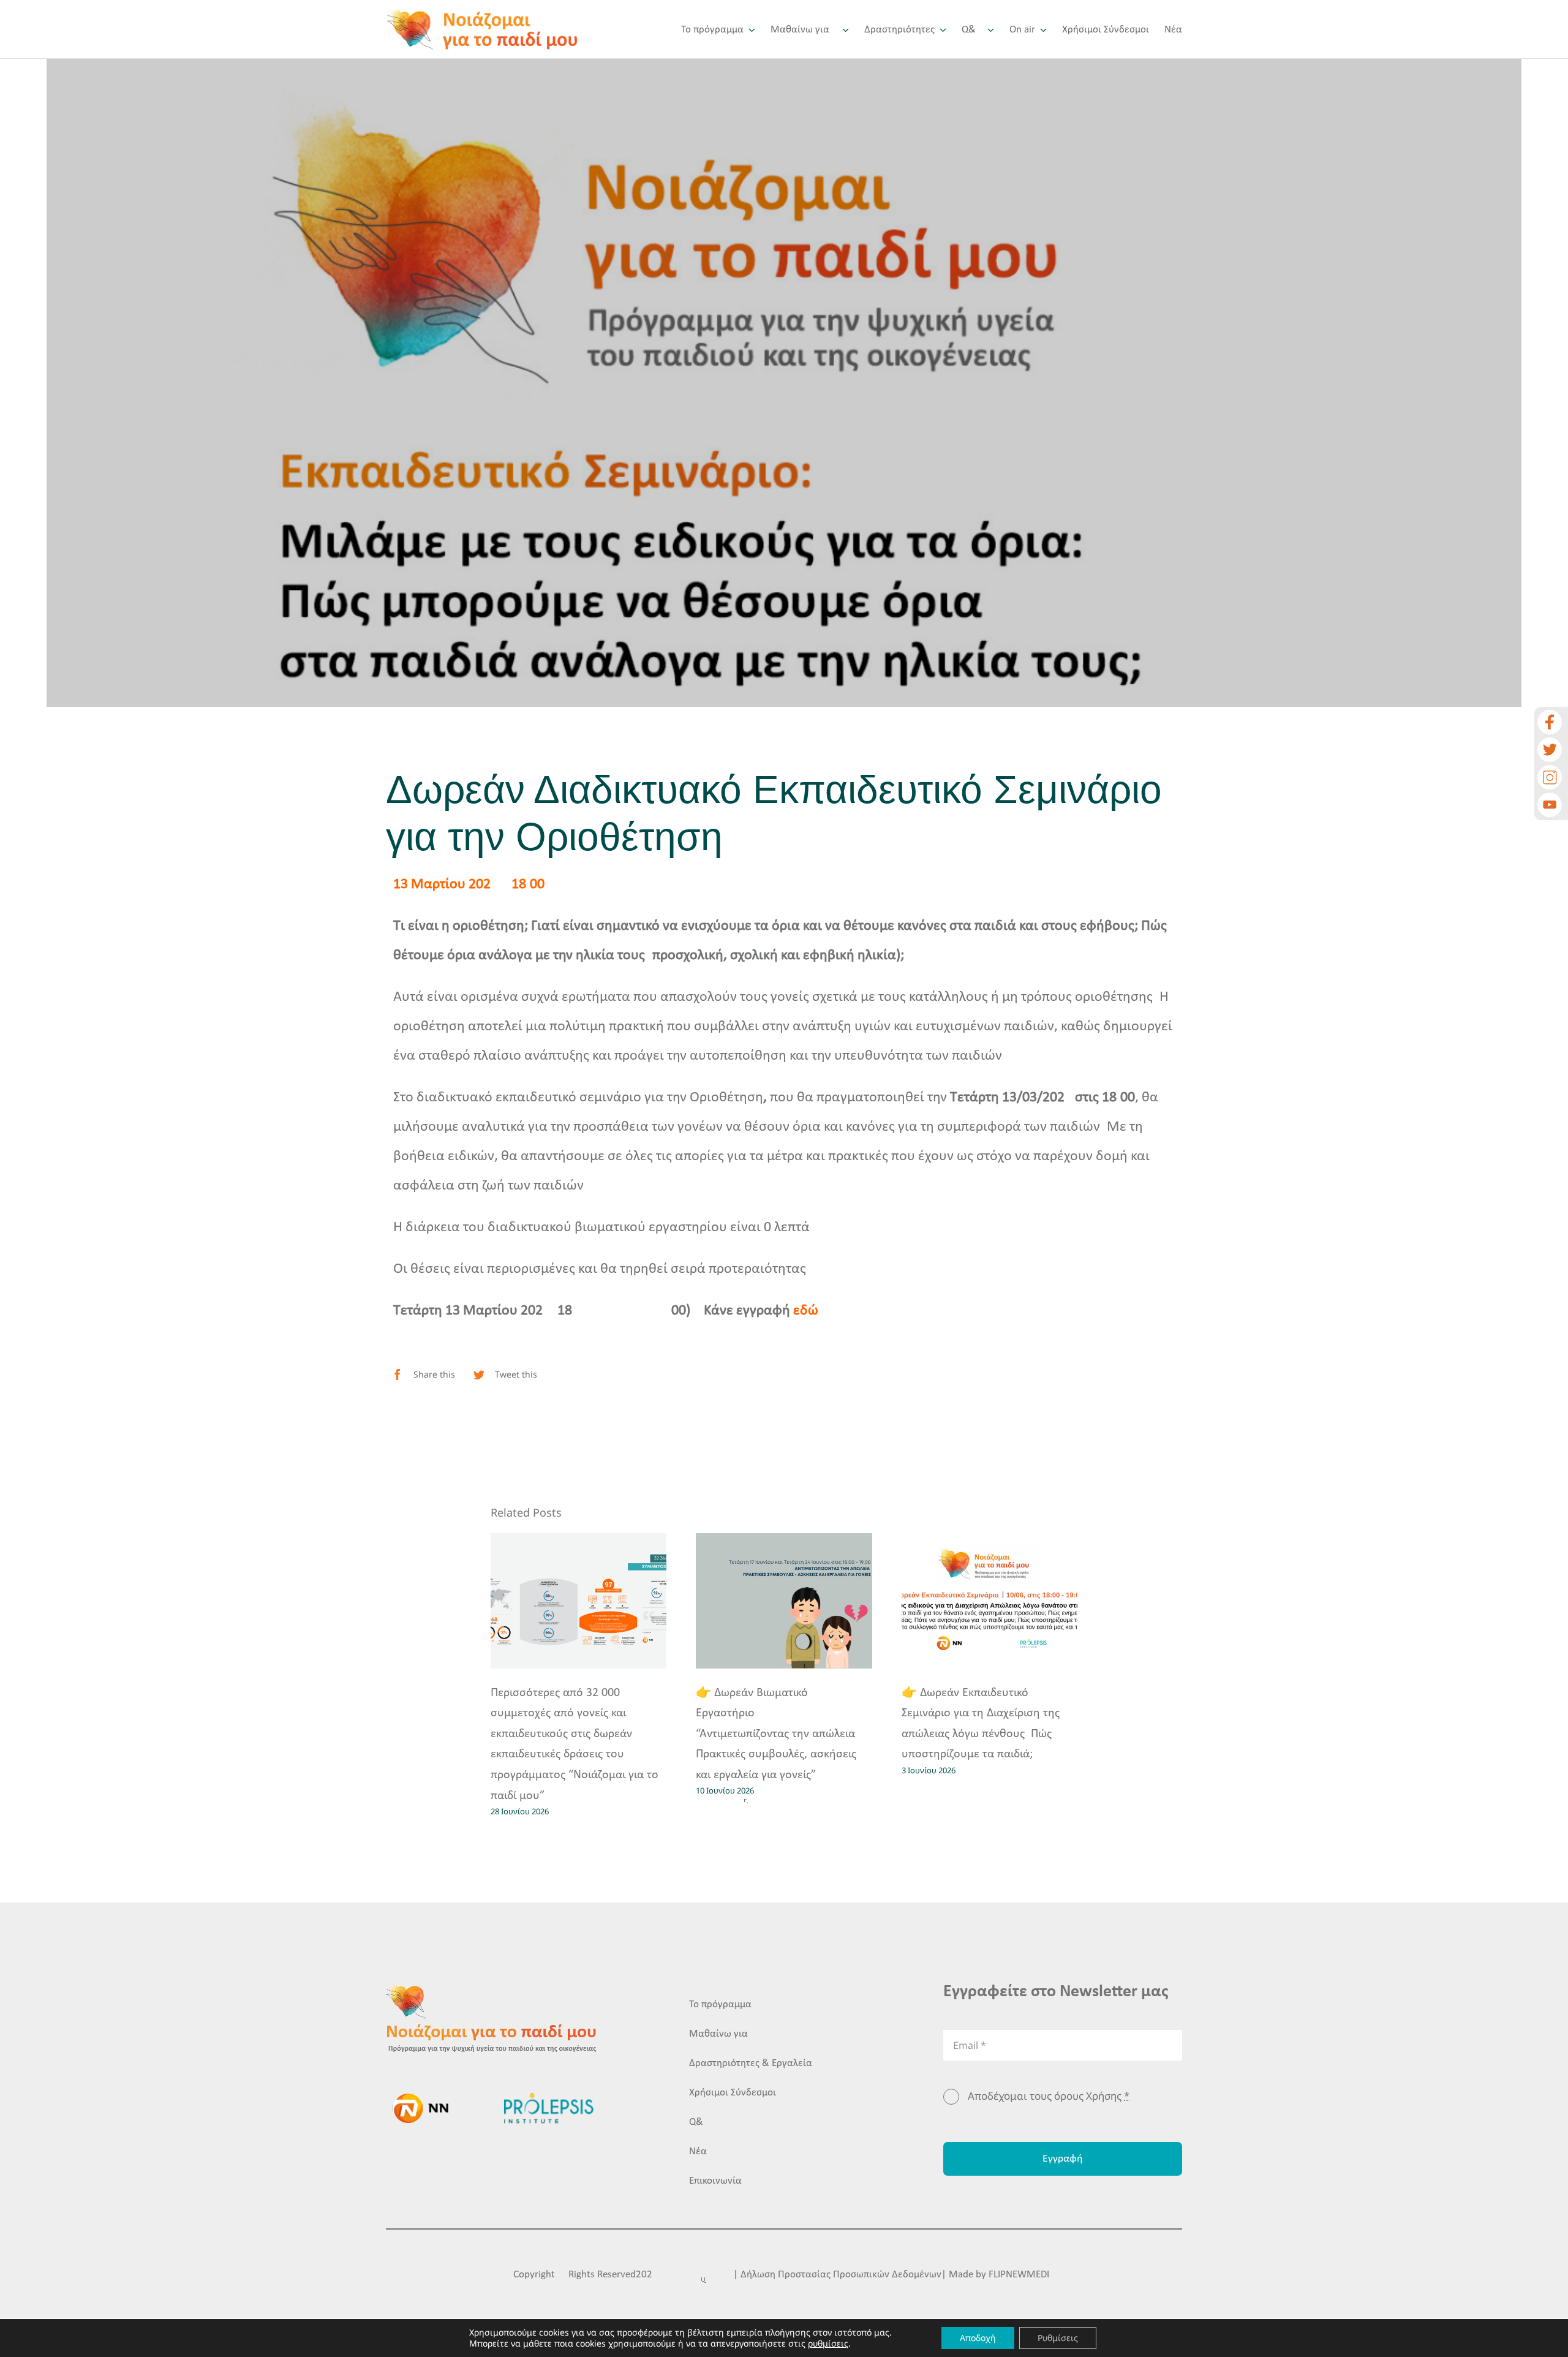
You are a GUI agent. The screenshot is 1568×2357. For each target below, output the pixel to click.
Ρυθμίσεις (1058, 2338)
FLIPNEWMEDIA (1022, 2275)
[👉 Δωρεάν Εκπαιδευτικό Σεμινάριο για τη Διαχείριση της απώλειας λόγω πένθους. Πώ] (990, 1601)
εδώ (806, 1311)
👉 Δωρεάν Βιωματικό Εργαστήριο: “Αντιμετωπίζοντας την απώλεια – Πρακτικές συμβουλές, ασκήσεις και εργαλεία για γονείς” (780, 1734)
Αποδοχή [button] (978, 2338)
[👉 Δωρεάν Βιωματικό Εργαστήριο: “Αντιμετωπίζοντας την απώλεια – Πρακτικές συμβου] (784, 1601)
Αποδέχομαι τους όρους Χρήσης (1049, 2096)
